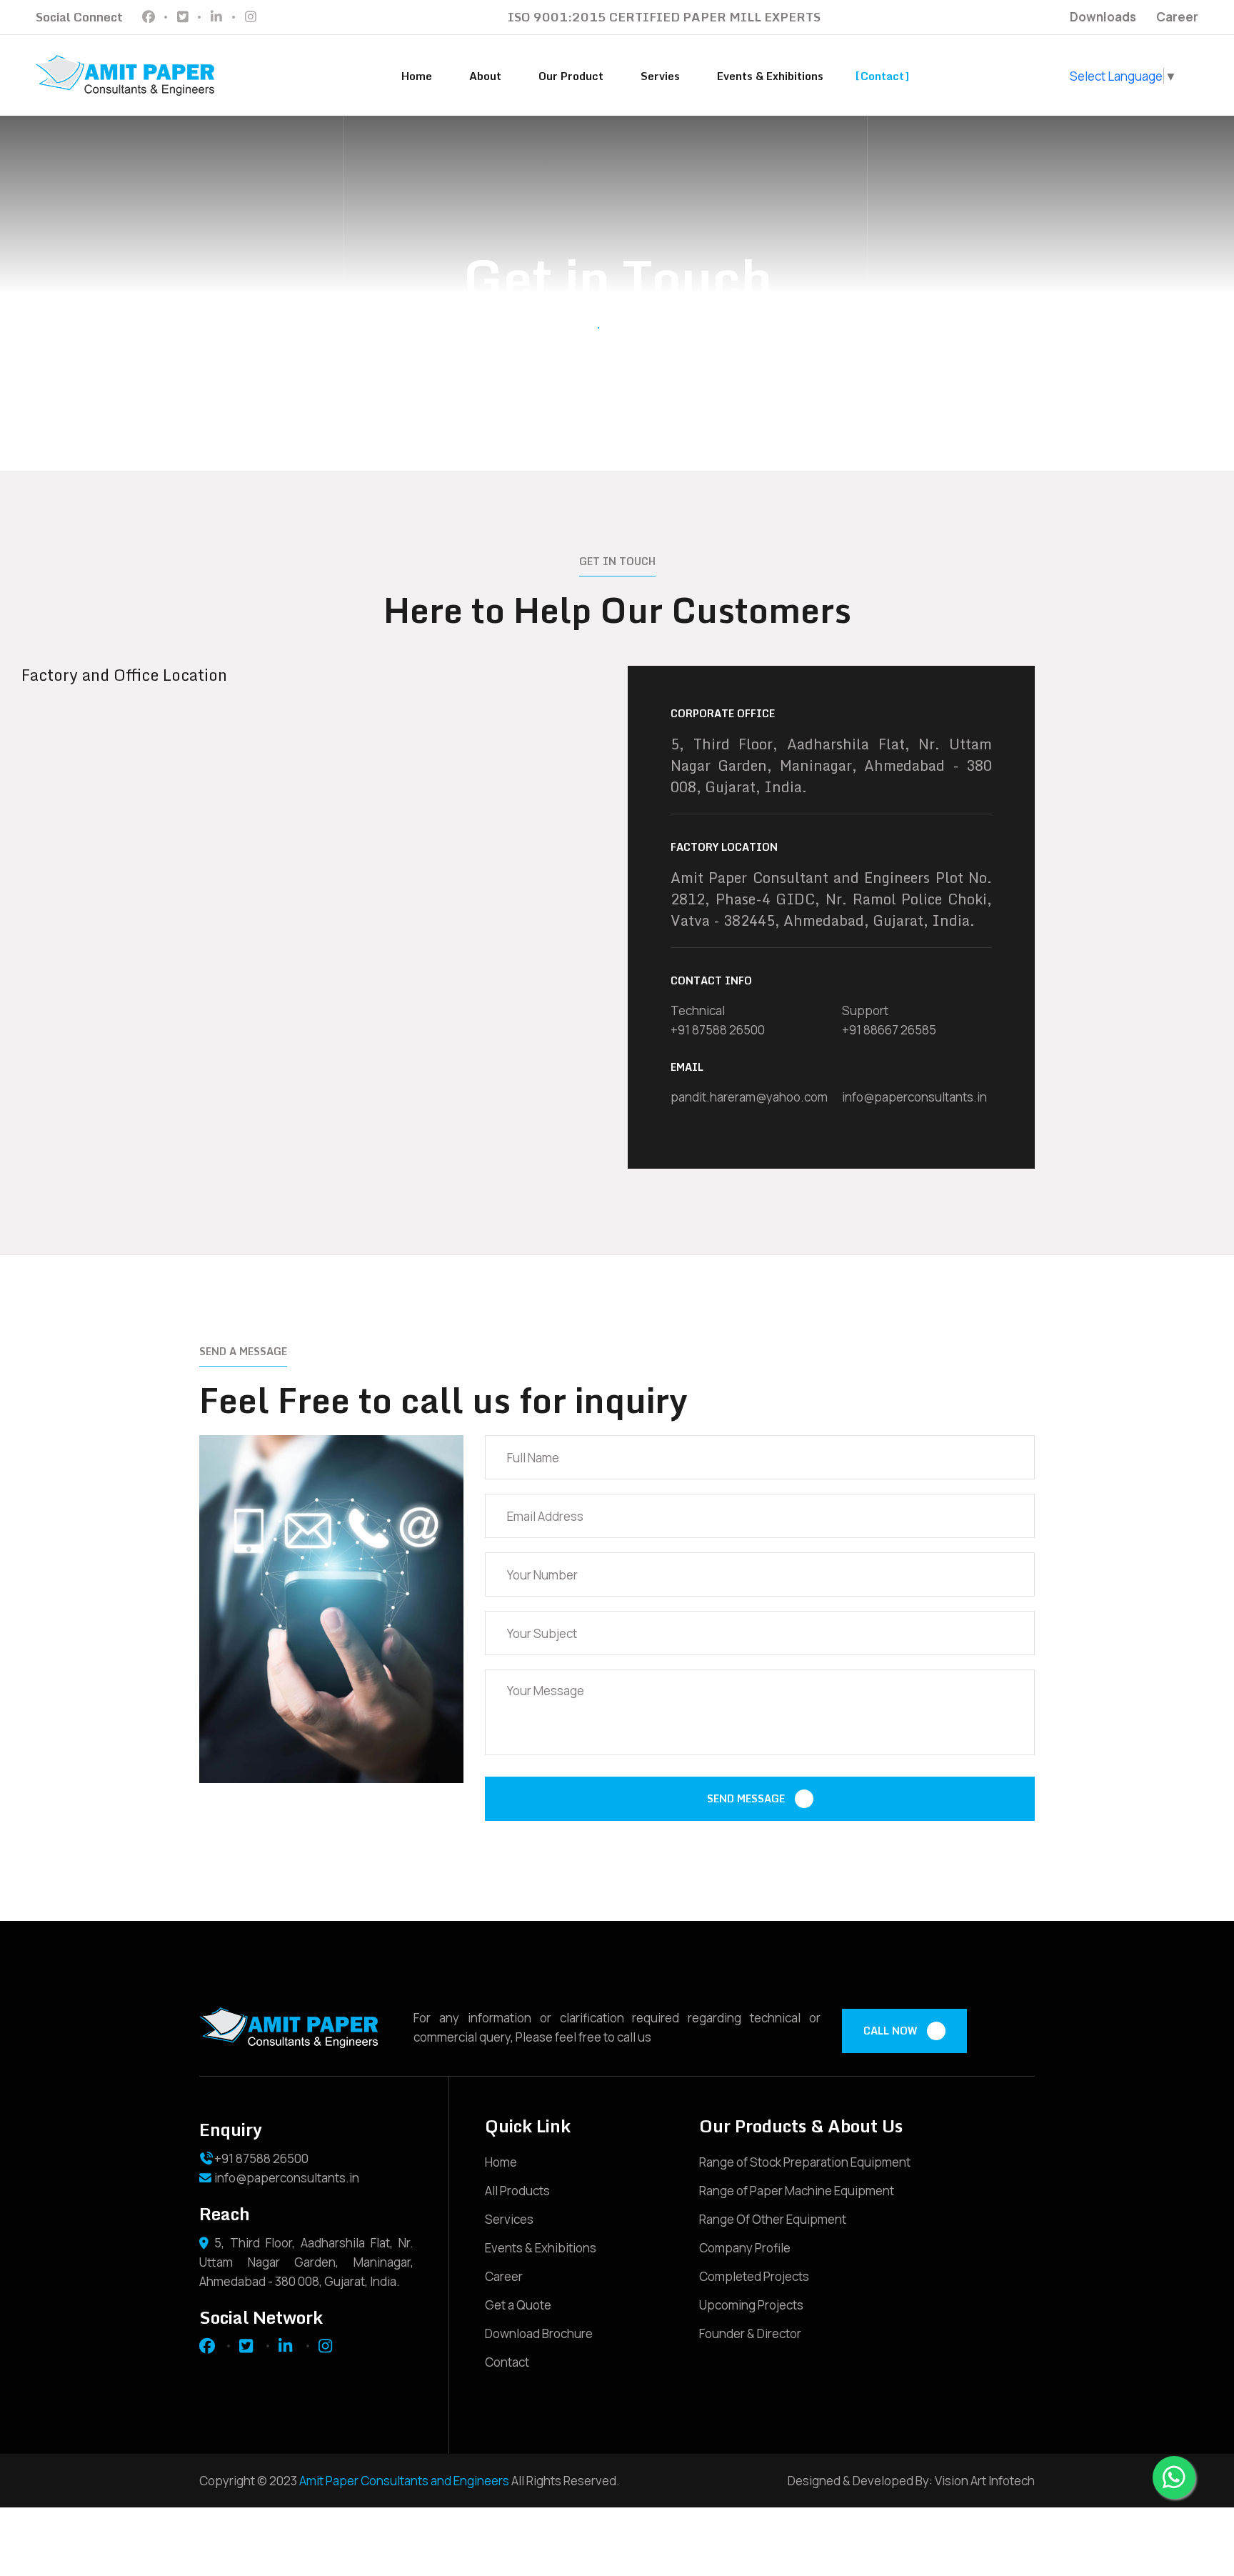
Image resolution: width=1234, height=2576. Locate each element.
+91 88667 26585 (889, 1030)
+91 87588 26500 (718, 1030)
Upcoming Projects (751, 2305)
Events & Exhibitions (770, 76)
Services (509, 2219)
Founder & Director (750, 2333)
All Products (517, 2191)
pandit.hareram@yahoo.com (749, 1097)
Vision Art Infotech (984, 2481)
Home (417, 76)
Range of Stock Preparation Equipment (805, 2162)
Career (1177, 17)
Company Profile (745, 2248)
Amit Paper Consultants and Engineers (404, 2481)
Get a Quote (518, 2305)
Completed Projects (754, 2276)
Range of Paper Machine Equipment (797, 2191)
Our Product (571, 76)
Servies (660, 76)
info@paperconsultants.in (914, 1097)
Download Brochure (539, 2333)
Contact (882, 76)
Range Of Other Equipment (773, 2219)
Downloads (1103, 17)
